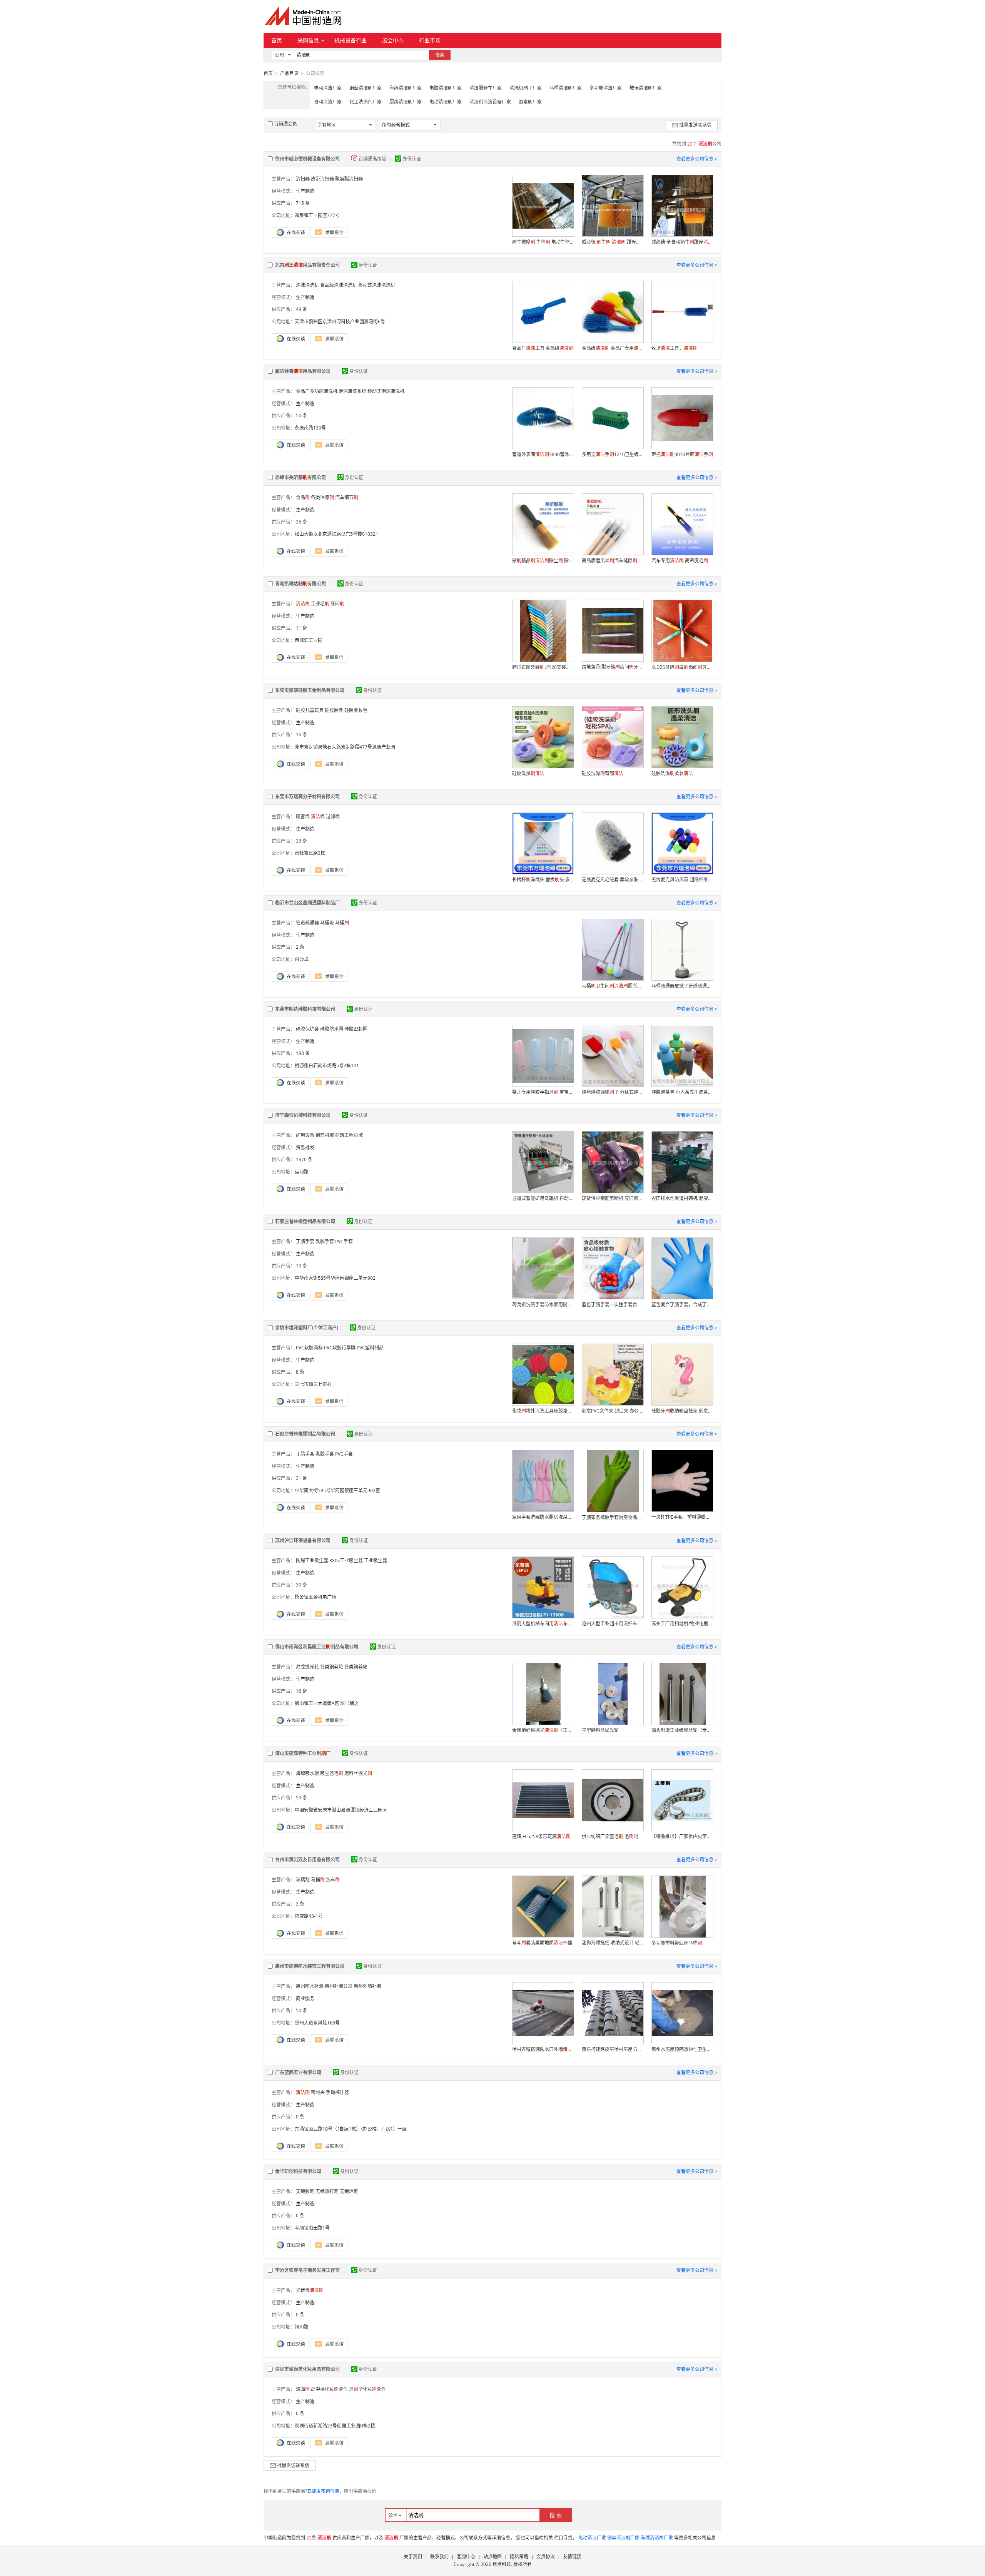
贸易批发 (305, 1148)
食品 (303, 497)
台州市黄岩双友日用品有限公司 (307, 1860)
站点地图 (492, 2557)
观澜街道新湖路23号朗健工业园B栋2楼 (335, 2426)
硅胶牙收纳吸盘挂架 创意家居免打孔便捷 (682, 1411)
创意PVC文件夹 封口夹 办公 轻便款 (613, 1411)
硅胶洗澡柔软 (672, 773)
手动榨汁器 (337, 2092)
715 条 (303, 203)
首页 (277, 40)
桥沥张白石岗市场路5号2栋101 (327, 1066)
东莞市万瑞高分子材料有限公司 (307, 797)
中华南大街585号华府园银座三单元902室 (337, 1490)
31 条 (301, 1478)
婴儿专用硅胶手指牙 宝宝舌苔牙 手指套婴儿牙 (543, 1092)
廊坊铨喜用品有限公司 (303, 371)
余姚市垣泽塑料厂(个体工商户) (307, 1328)
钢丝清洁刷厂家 (366, 88)
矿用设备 (305, 1135)
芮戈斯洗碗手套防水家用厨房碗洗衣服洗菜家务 (543, 1305)
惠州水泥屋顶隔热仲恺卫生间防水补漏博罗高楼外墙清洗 (682, 2049)
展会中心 (393, 40)
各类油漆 (322, 497)
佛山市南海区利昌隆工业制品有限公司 (317, 1647)
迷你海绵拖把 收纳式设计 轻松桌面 (613, 1943)
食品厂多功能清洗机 (317, 391)
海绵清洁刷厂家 (406, 88)
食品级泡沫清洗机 (339, 285)
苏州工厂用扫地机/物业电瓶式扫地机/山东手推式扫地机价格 (682, 1624)
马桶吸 (327, 923)
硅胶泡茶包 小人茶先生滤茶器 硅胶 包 (682, 1092)
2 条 (300, 947)
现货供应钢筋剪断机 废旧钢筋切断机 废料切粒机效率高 (613, 1198)
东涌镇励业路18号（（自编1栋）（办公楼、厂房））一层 (351, 2129)
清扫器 (303, 179)
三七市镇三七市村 (313, 1384)
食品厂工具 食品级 (543, 348)
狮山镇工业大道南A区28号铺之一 (329, 1703)
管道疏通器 (307, 923)
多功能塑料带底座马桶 (677, 1943)
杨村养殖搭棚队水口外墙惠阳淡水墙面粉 (543, 2049)
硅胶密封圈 (356, 1029)
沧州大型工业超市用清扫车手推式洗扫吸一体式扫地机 (613, 1624)
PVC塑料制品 (370, 1348)
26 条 (301, 522)
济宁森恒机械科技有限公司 (303, 1115)
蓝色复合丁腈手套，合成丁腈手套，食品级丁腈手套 (682, 1305)
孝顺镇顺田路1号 (312, 2228)
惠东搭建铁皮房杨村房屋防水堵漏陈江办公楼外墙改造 (613, 2049)
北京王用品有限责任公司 (307, 265)
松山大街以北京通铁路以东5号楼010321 (336, 534)
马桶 (342, 923)
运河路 (302, 1172)
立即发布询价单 (323, 2491)
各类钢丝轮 (332, 1667)
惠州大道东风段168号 (317, 2023)
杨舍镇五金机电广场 (316, 1597)
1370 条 (304, 1159)
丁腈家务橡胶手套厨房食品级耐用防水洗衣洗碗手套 (613, 1517)
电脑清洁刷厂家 (446, 88)
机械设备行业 (351, 40)
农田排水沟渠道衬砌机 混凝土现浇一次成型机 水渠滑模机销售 (682, 1198)
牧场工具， (674, 348)
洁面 (303, 2389)
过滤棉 (333, 817)
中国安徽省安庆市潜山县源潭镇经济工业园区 (341, 1810)
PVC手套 (344, 1241)
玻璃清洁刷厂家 (646, 88)
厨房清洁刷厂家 (406, 102)
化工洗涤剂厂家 (366, 102)
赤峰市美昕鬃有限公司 (301, 477)
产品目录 (289, 73)
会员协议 (546, 2557)
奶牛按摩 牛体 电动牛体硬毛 (543, 242)
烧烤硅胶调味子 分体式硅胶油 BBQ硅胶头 (613, 1092)
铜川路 (302, 2327)
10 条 (301, 1266)
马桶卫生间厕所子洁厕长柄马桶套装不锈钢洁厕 (613, 986)
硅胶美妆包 (356, 710)
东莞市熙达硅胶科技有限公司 (305, 1009)
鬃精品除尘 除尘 (543, 561)
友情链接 (572, 2557)
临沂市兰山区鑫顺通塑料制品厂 (307, 903)
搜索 (440, 55)
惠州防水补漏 (310, 1986)
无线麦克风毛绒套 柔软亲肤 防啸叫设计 (613, 880)
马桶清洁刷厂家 (566, 88)
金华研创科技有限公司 (298, 2171)
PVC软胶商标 (309, 1348)
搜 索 (556, 2515)
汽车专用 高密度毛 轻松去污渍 (682, 561)
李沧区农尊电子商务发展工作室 (307, 2270)
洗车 (333, 1880)
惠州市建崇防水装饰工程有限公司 (310, 1966)
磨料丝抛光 (358, 1773)
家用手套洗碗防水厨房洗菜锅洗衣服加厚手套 (543, 1517)
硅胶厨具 (334, 710)
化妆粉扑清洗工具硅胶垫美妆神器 (543, 1411)
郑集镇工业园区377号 (317, 215)
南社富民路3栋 (310, 853)
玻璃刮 (303, 1880)
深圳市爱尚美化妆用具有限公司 (307, 2369)
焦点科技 (502, 2564)
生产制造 (305, 191)
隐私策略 (519, 2557)
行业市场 (430, 40)
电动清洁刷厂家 (446, 102)
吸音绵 (303, 817)
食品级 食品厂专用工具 (613, 348)
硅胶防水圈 (332, 1029)
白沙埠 (302, 959)
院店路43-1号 (309, 1916)
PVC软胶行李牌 (340, 1348)
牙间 (337, 604)
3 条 (300, 1904)
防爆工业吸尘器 (312, 1560)
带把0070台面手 (682, 454)
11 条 (301, 628)
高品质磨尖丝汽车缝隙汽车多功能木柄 (613, 561)
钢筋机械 (325, 1135)
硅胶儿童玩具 (310, 710)
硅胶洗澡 (528, 773)
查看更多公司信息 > (697, 159)
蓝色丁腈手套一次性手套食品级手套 (613, 1305)
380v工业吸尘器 (346, 1560)
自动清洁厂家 (328, 102)
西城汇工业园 (309, 640)
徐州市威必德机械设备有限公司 (307, 159)
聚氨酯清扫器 (349, 179)
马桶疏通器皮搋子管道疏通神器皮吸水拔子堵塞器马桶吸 (682, 986)
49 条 (301, 309)
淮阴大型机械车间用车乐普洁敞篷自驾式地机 (543, 1624)
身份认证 (412, 159)
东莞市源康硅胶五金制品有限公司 (310, 690)
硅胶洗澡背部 (603, 773)
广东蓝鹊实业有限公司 (298, 2072)
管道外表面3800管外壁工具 (543, 454)
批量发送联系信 (695, 125)
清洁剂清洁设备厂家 (490, 102)
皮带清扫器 (322, 179)
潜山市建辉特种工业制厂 (303, 1753)
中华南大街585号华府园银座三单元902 (335, 1278)
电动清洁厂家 (328, 88)
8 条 (300, 1372)
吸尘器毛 (332, 1773)
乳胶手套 (325, 1241)
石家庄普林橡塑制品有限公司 (305, 1221)
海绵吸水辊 (307, 1773)
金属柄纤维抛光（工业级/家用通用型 (543, 1730)
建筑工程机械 (349, 1135)
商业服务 (305, 1998)
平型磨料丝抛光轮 (600, 1730)
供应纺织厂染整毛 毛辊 (610, 1836)
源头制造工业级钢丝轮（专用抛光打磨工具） (682, 1730)
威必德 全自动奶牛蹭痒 (682, 242)
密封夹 (318, 2092)
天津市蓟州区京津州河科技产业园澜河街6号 (340, 322)
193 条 (303, 1053)
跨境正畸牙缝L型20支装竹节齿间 (543, 667)
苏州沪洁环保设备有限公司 (303, 1540)
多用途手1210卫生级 (613, 454)
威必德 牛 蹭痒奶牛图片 (613, 242)
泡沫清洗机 (307, 285)
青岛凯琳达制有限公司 (301, 584)
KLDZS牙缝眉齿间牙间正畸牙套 (682, 667)
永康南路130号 (310, 428)
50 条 (301, 415)
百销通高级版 (373, 159)
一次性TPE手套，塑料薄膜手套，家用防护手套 (682, 1517)
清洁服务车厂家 (486, 88)
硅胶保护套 (307, 1029)
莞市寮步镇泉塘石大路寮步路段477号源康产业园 (345, 747)
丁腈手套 (305, 1241)
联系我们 (439, 2557)
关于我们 (413, 2557)
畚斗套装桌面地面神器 (542, 1943)
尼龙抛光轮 (307, 1667)
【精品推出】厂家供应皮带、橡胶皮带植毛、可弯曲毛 (682, 1836)
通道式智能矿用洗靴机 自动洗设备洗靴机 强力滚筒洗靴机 (543, 1198)
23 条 (301, 841)
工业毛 (320, 604)
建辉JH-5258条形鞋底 (541, 1836)
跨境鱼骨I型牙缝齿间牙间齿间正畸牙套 (613, 667)
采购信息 (308, 40)
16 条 (301, 735)
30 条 (301, 1585)
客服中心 (466, 2557)
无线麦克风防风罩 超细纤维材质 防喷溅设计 (682, 880)
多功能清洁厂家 (606, 88)
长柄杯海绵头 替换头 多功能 (543, 880)
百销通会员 (285, 124)
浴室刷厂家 (530, 102)
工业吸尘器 (376, 1560)
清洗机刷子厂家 (526, 88)
